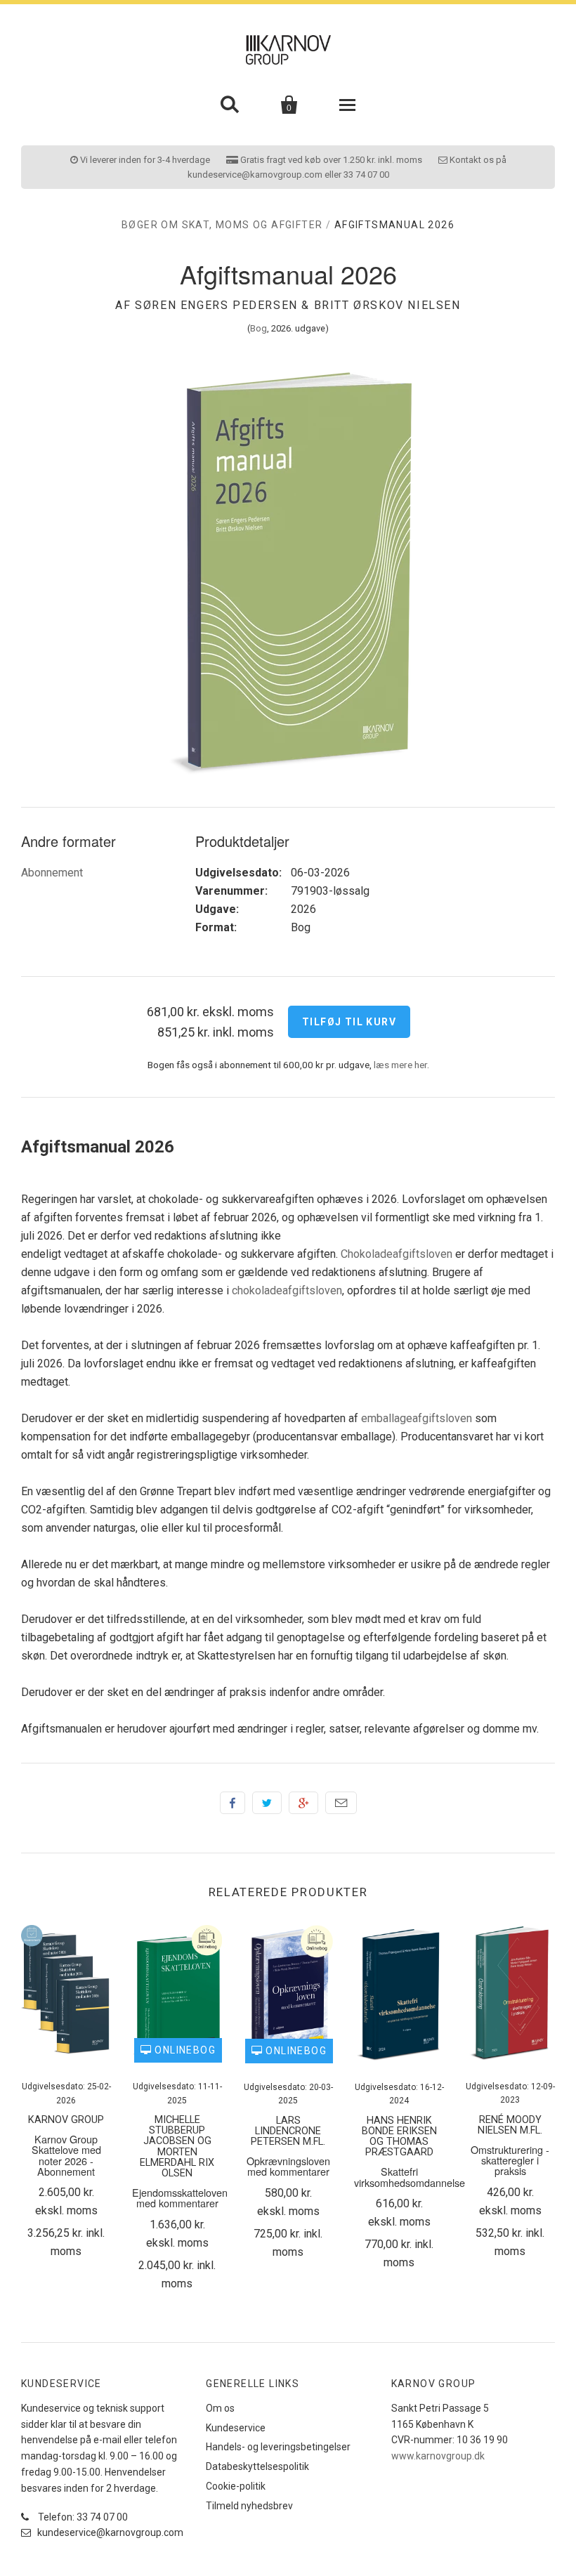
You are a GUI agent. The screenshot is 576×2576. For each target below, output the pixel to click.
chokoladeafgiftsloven (287, 1290)
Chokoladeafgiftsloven (397, 1254)
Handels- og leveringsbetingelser (278, 2447)
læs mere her (400, 1065)
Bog (258, 328)
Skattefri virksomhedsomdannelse (410, 2176)
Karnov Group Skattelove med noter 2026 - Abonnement (66, 2155)
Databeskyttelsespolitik (257, 2466)
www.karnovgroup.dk (438, 2456)
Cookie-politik (236, 2486)
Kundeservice (236, 2428)
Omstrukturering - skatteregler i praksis (510, 2160)
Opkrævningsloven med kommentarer (288, 2166)
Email (341, 1803)
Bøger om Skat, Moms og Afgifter (222, 225)
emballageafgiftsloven (417, 1418)
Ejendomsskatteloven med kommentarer (180, 2197)
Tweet (267, 1803)
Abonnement (52, 873)
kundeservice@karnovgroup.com (109, 2532)
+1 (303, 1803)
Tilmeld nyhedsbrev (249, 2506)
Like (233, 1803)
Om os (220, 2408)
